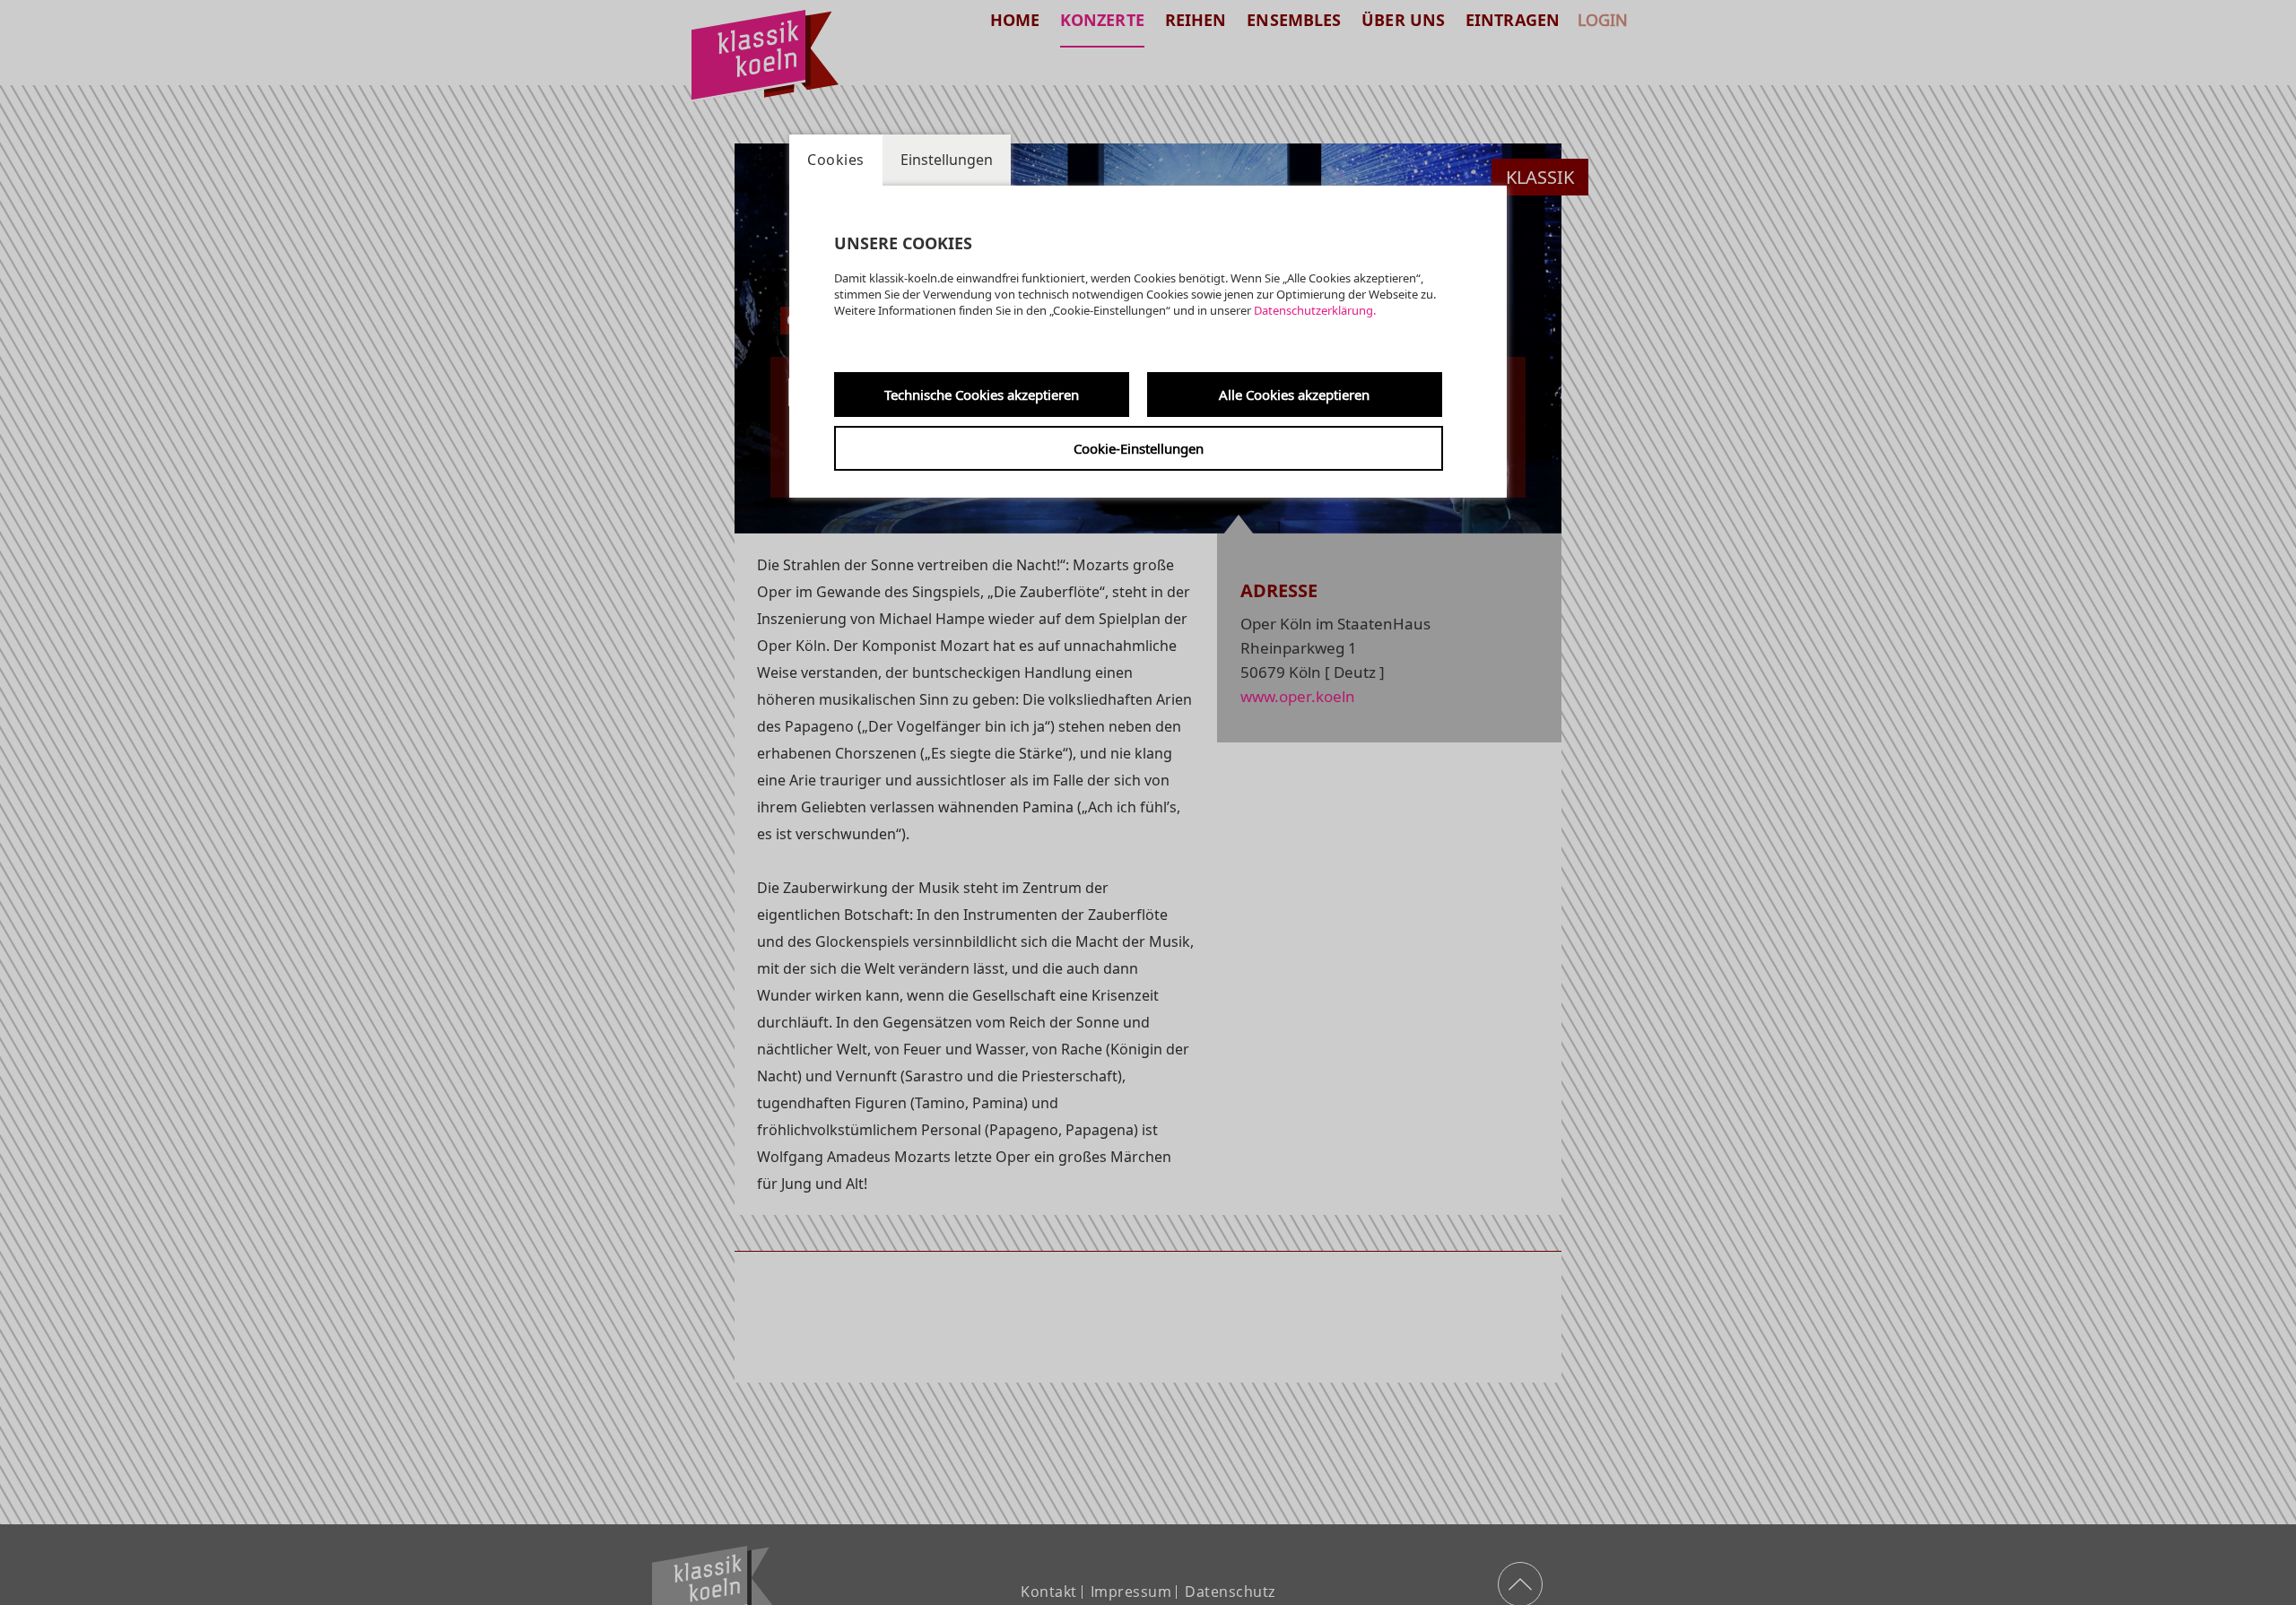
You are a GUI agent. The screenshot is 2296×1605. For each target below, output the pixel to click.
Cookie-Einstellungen (1139, 448)
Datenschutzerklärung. (1315, 310)
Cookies (836, 160)
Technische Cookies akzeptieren (982, 395)
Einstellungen (947, 160)
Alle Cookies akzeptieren (1294, 395)
